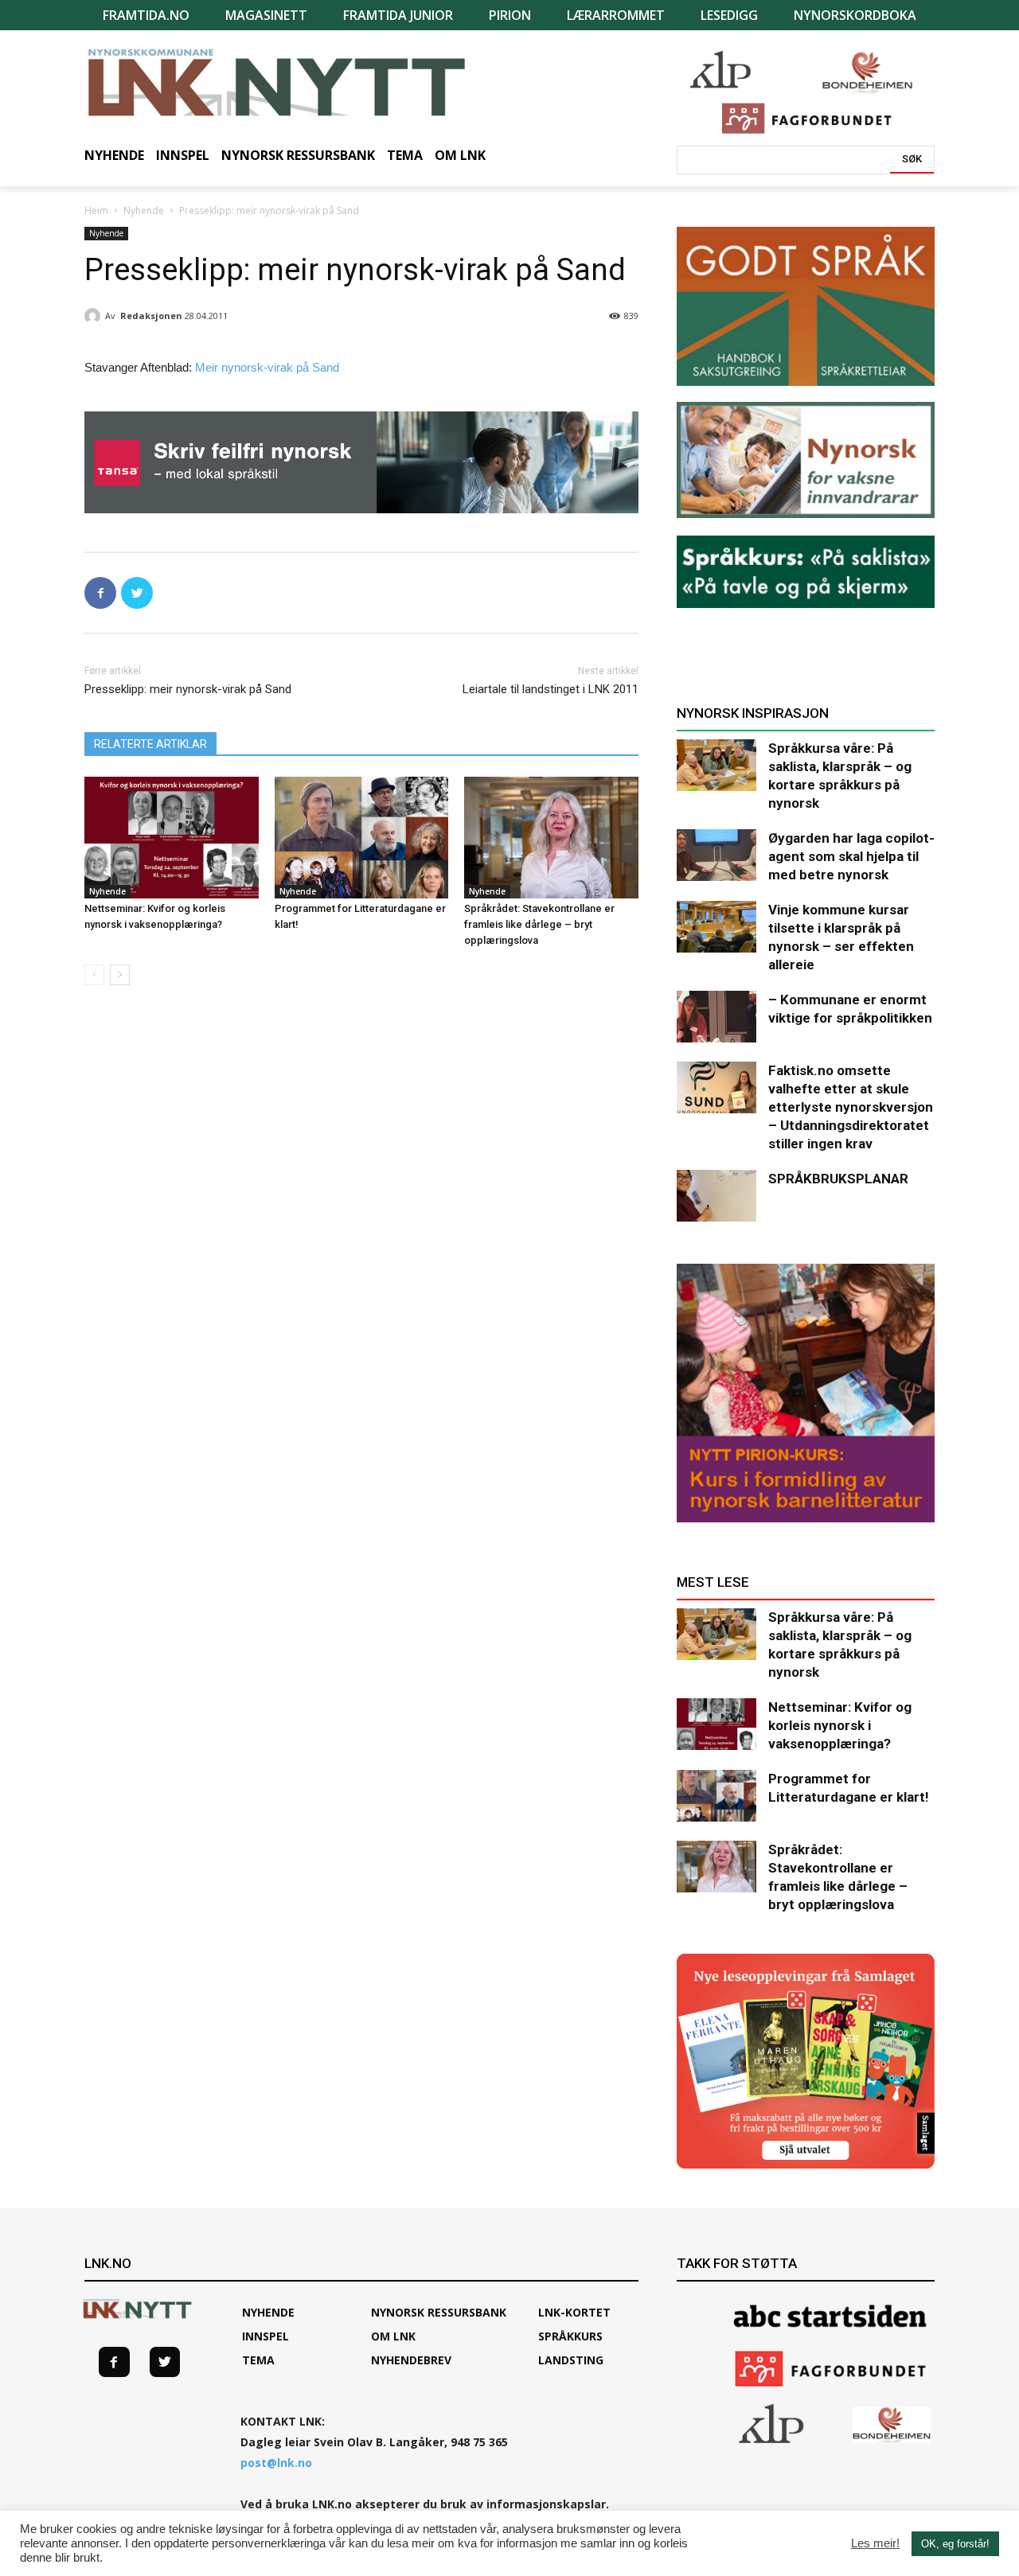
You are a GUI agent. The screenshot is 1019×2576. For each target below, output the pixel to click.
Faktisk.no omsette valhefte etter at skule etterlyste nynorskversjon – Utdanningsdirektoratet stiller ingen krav (851, 1107)
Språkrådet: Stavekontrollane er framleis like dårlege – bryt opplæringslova (539, 924)
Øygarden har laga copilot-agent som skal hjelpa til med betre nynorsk (851, 856)
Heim (96, 210)
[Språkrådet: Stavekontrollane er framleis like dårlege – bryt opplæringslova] (551, 838)
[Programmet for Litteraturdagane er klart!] (362, 838)
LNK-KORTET (574, 2312)
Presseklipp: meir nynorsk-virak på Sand (188, 689)
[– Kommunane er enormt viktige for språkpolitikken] (716, 1017)
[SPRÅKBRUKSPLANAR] (716, 1196)
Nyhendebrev (411, 2360)
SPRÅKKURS (570, 2336)
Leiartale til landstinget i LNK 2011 (550, 689)
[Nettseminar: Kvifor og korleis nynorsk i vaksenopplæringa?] (172, 838)
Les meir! (875, 2543)
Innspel (265, 2336)
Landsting (571, 2360)
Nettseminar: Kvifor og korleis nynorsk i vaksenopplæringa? (840, 1725)
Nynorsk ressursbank (439, 2312)
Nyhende (144, 210)
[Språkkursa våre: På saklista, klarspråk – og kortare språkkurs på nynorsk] (716, 765)
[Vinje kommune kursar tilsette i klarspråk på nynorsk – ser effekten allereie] (716, 927)
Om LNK (393, 2336)
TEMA (258, 2360)
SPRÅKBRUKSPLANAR (838, 1179)
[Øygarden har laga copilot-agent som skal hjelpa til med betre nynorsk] (716, 855)
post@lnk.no (276, 2463)
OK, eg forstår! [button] (955, 2544)
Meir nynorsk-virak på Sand (267, 367)
